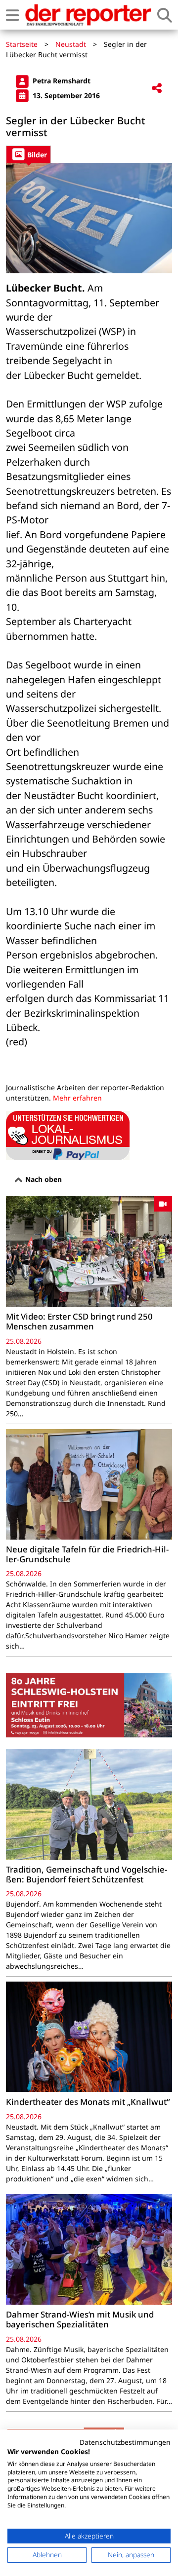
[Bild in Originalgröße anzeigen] (89, 218)
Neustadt (71, 44)
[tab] (28, 154)
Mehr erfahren (77, 1098)
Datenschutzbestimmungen (125, 2442)
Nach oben (43, 1179)
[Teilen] (157, 89)
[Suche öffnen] (165, 15)
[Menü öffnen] (12, 15)
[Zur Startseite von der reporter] (88, 15)
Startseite (22, 44)
